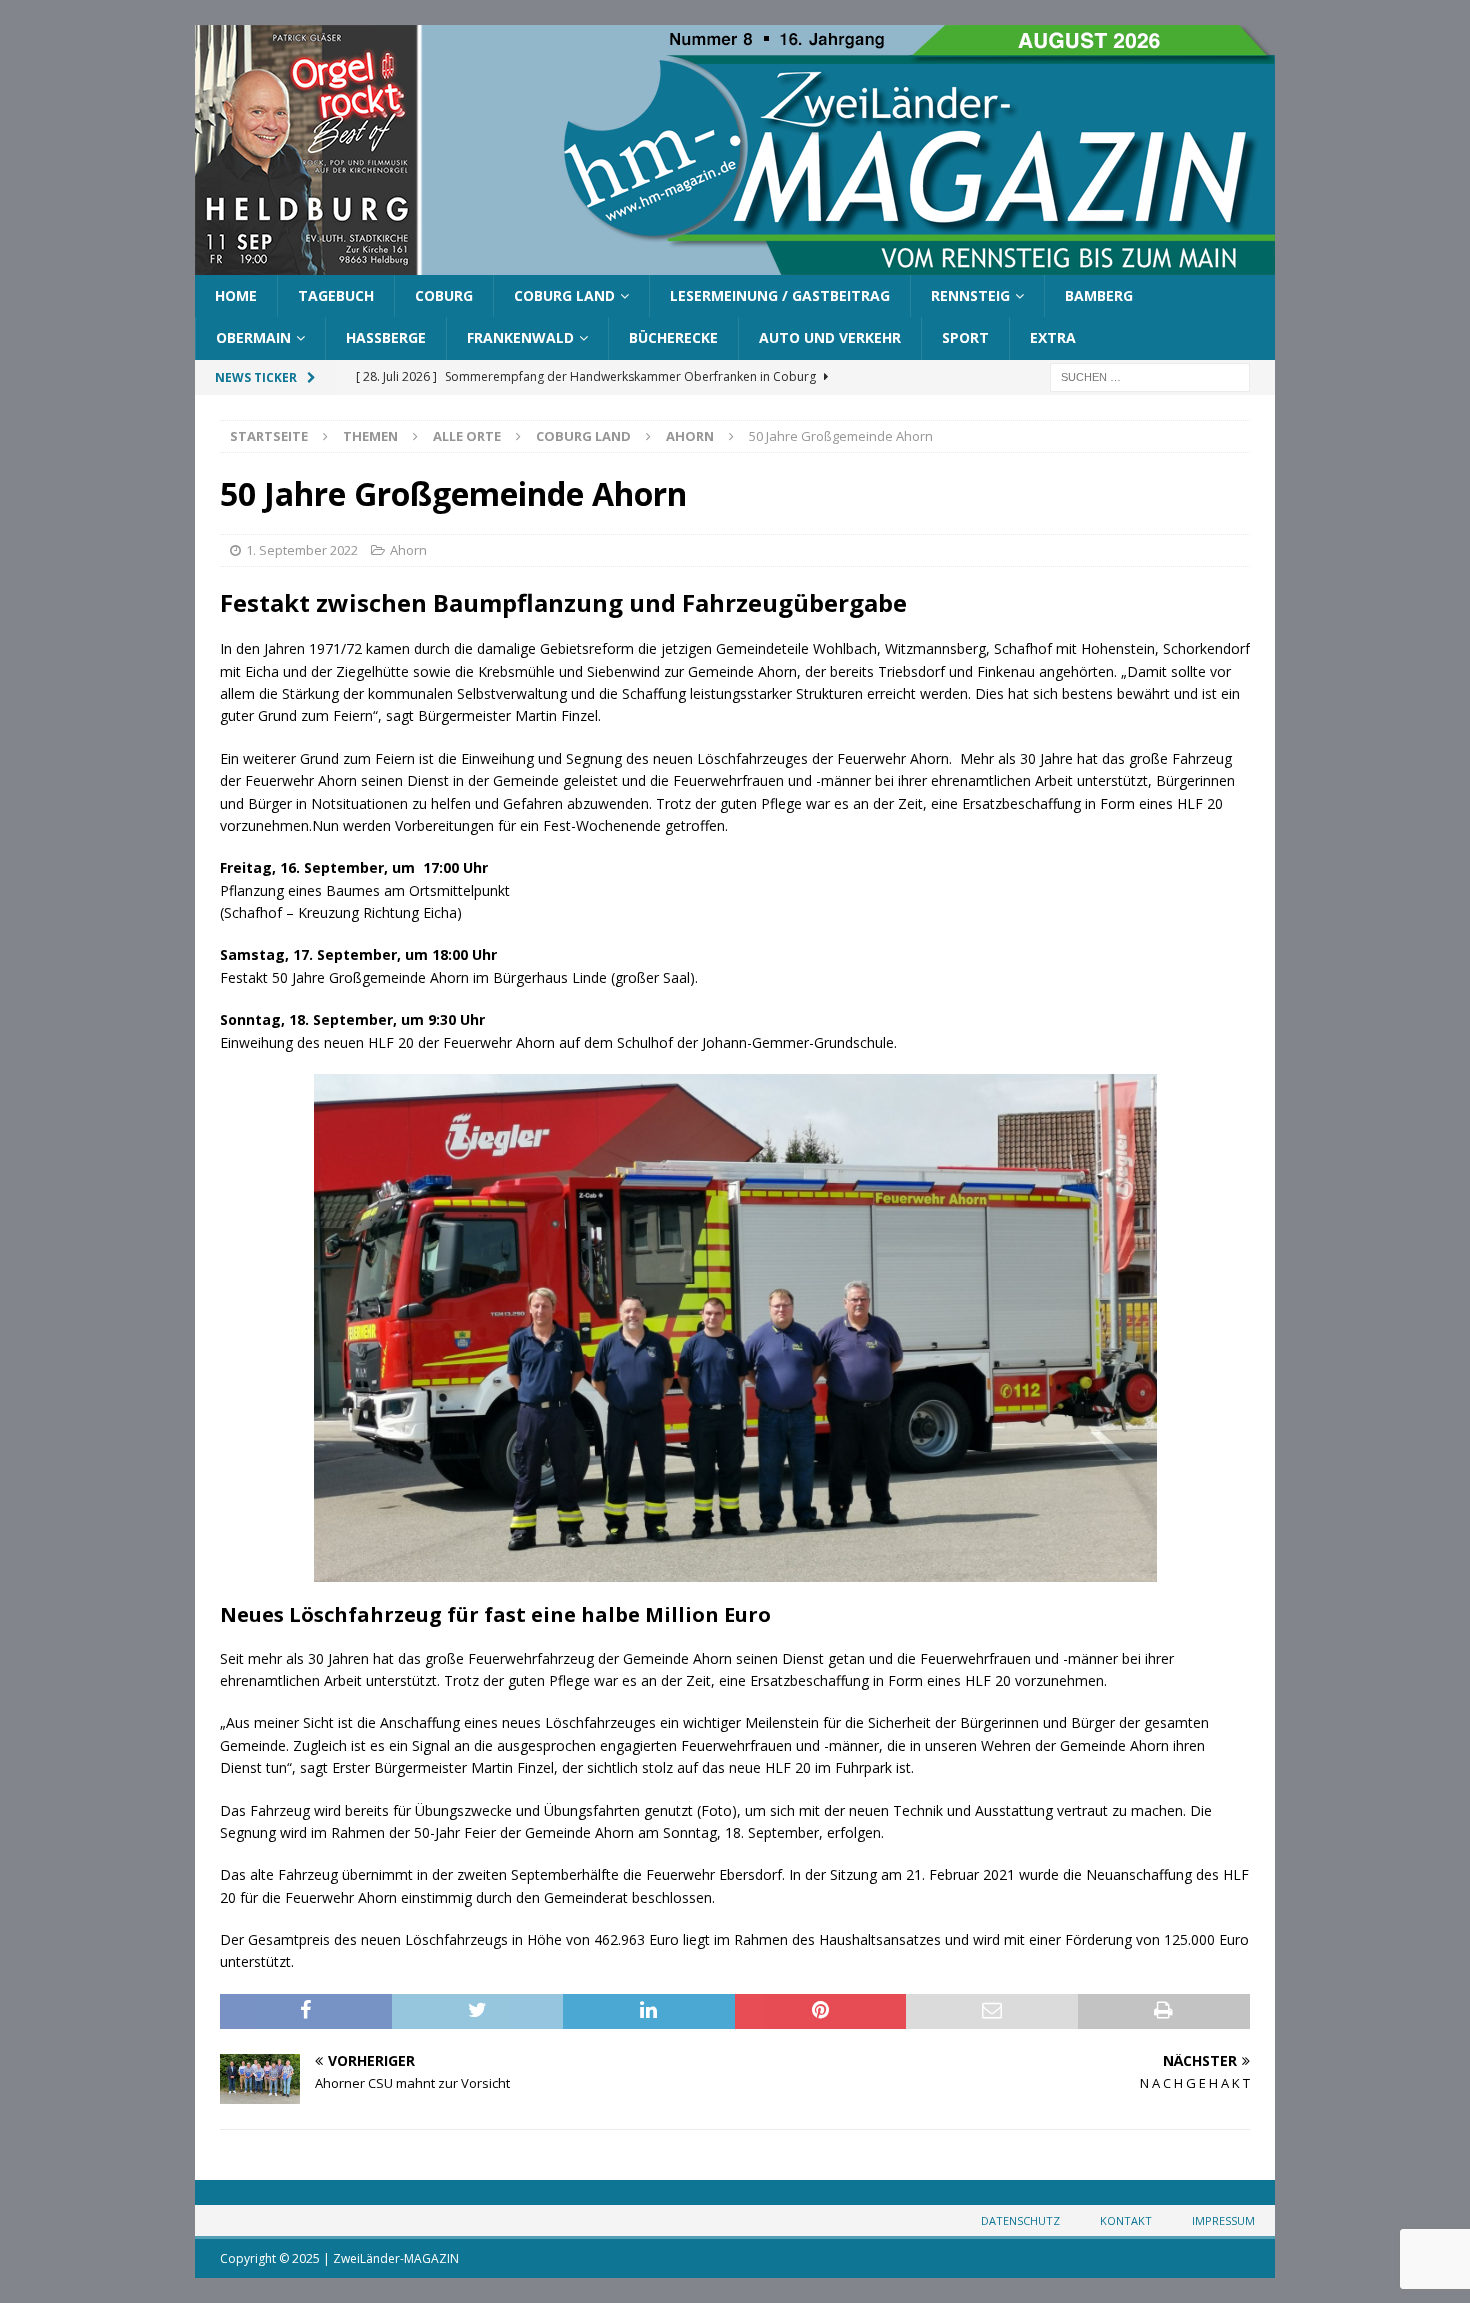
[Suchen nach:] (1150, 375)
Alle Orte (467, 436)
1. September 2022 (302, 550)
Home (236, 295)
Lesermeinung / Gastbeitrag (780, 295)
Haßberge (386, 337)
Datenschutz (1020, 2220)
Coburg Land (564, 295)
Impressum (1223, 2220)
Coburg (444, 295)
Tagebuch (336, 295)
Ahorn (408, 550)
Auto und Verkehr (830, 337)
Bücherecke (673, 337)
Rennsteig (970, 295)
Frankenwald (520, 337)
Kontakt (1126, 2220)
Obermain (253, 337)
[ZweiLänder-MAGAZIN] (735, 263)
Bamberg (1099, 295)
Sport (965, 337)
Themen (370, 436)
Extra (1053, 337)
